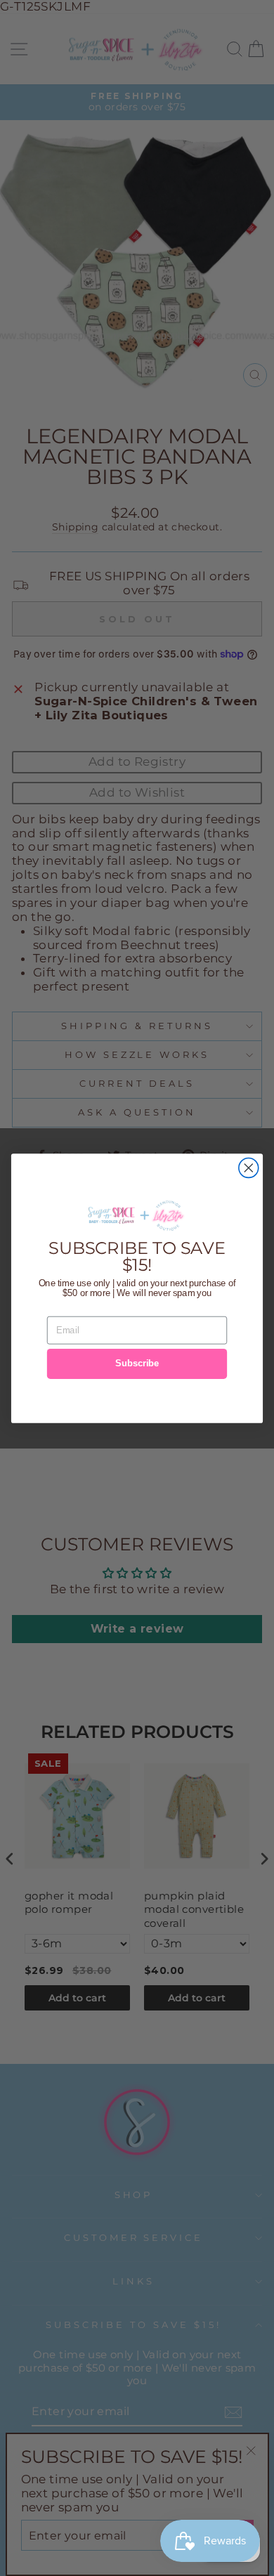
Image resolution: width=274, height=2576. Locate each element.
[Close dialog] (249, 1168)
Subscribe (137, 1364)
